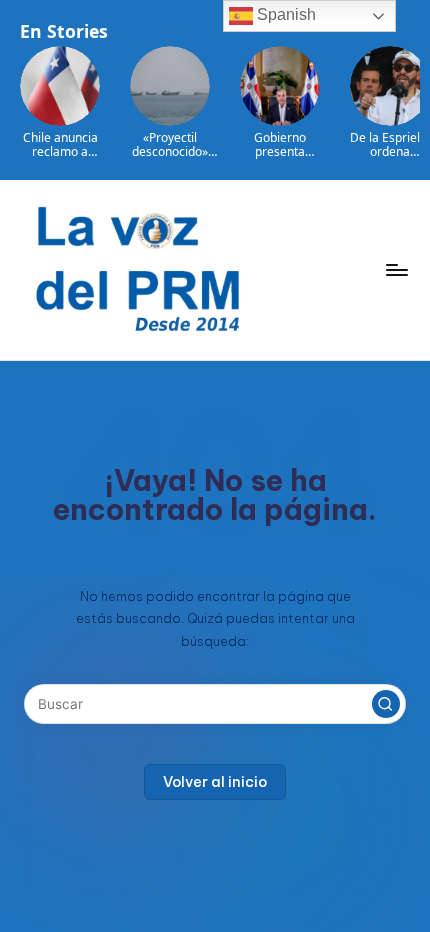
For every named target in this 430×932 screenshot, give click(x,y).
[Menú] (396, 269)
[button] (386, 704)
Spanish (284, 14)
